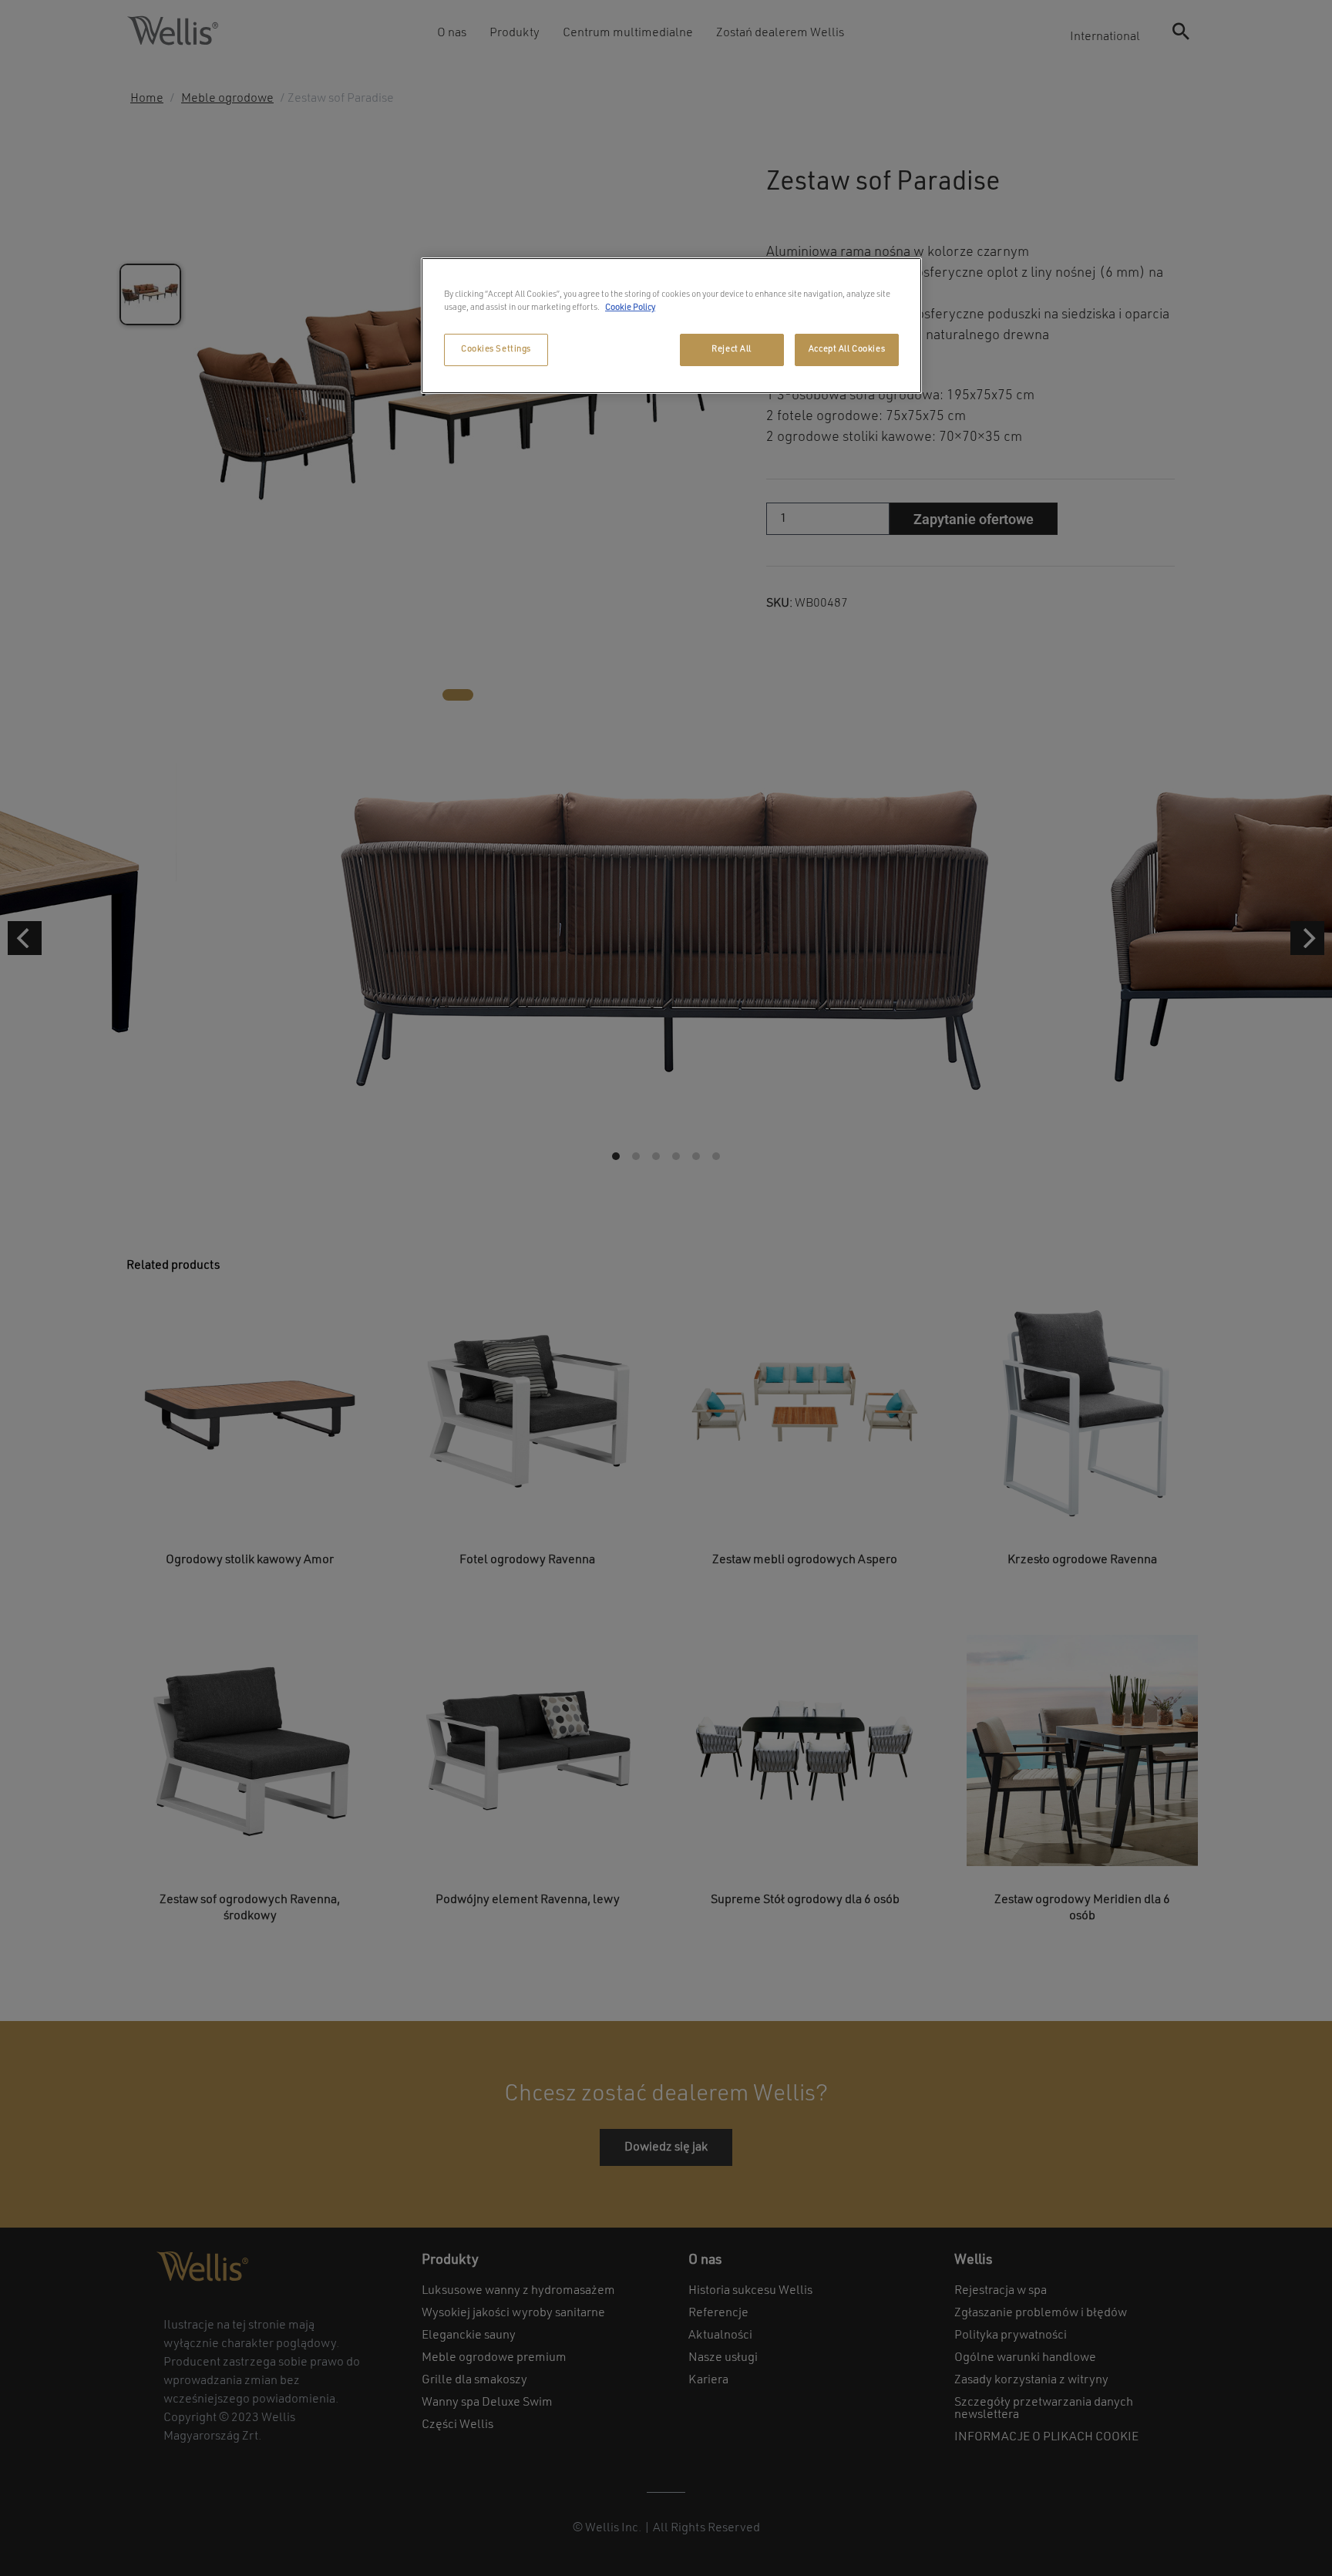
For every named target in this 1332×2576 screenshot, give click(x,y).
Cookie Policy (630, 308)
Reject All (732, 349)
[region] (671, 326)
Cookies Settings (496, 349)
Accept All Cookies (847, 349)
